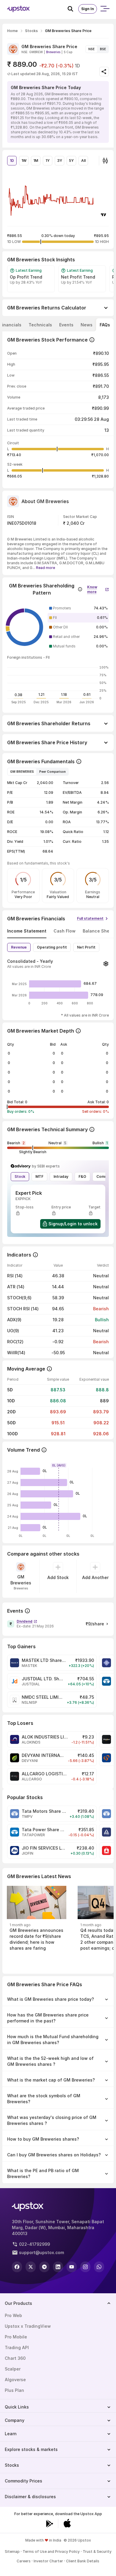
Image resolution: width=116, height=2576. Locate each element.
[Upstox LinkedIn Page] (58, 2267)
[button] (98, 588)
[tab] (40, 325)
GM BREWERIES (22, 772)
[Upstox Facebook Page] (17, 2267)
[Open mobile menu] (105, 9)
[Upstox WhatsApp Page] (99, 2267)
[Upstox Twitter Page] (31, 2267)
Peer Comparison (52, 772)
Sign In (88, 9)
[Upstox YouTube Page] (72, 2267)
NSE (91, 49)
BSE (103, 49)
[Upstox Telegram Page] (44, 2267)
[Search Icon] (73, 9)
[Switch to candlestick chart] (105, 161)
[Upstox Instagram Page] (85, 2267)
